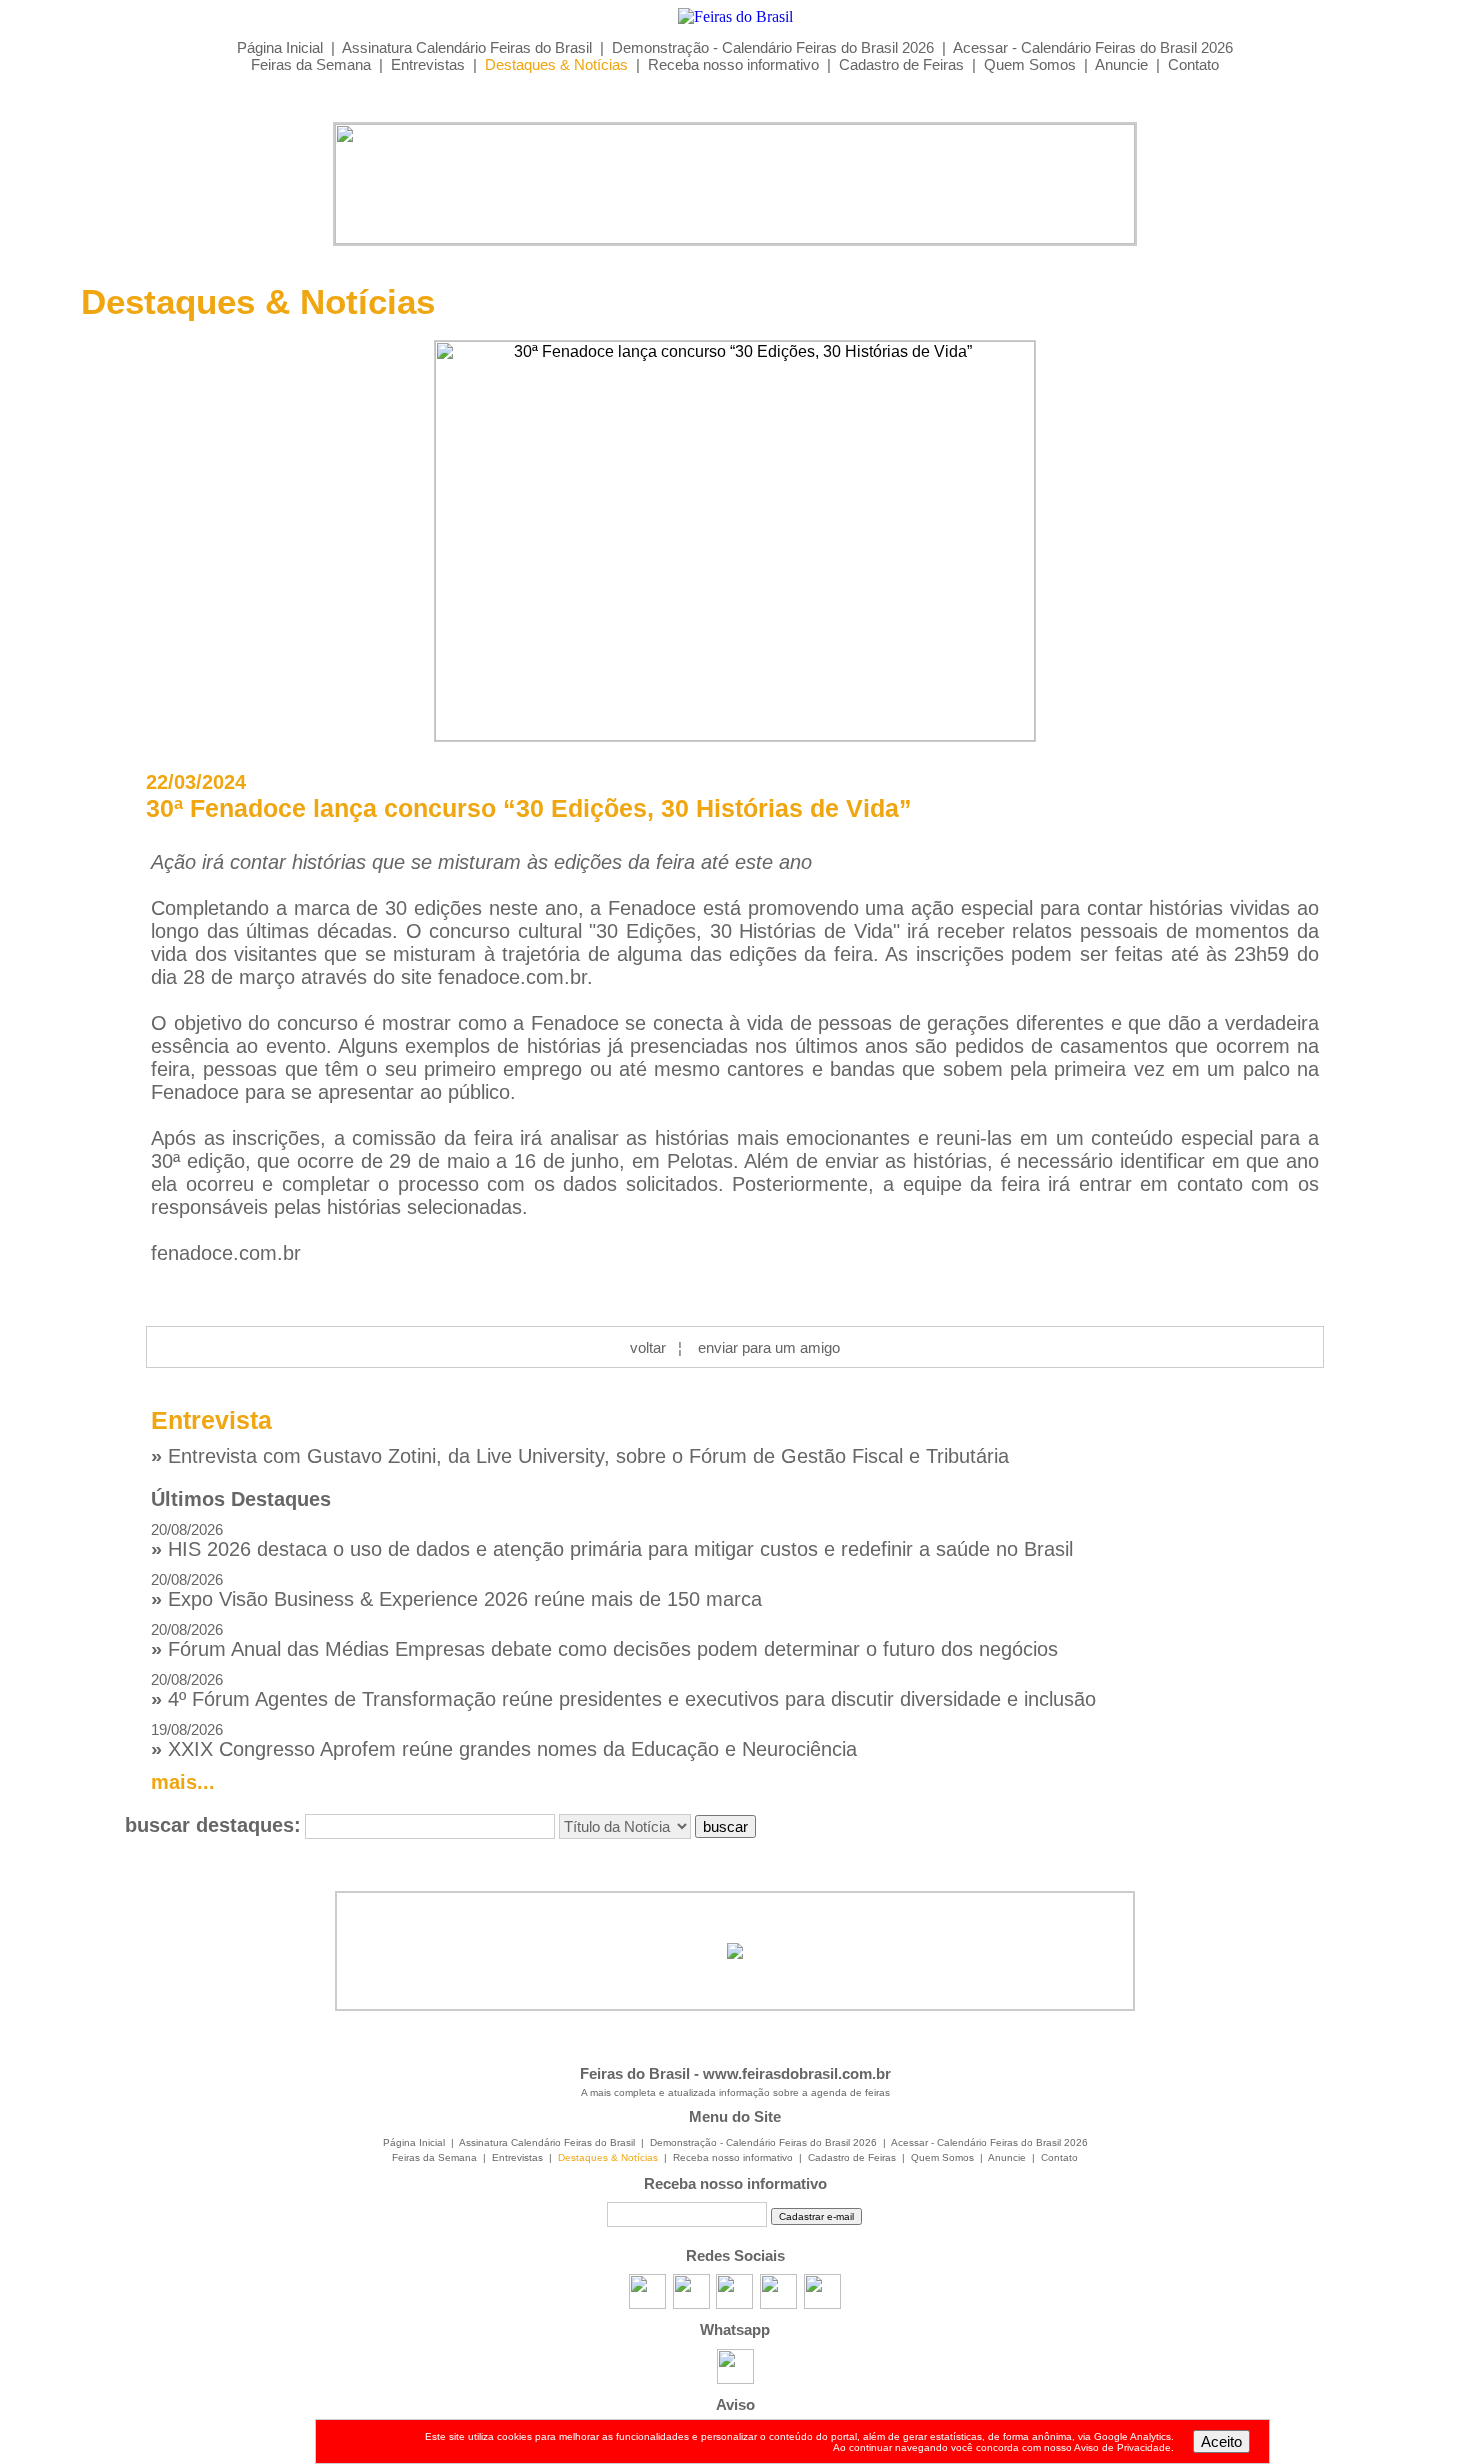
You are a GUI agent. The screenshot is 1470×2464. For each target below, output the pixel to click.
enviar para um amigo (769, 1347)
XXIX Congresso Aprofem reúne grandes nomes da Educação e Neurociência (504, 1740)
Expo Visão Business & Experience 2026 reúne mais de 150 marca (456, 1590)
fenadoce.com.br (512, 977)
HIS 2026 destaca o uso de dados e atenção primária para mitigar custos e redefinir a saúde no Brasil (612, 1540)
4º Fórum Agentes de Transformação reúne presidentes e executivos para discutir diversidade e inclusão (623, 1690)
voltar (648, 1347)
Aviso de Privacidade (1122, 2447)
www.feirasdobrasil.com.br (797, 2073)
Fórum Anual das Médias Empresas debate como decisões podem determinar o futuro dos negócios (604, 1640)
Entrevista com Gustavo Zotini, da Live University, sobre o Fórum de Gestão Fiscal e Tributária (580, 1456)
